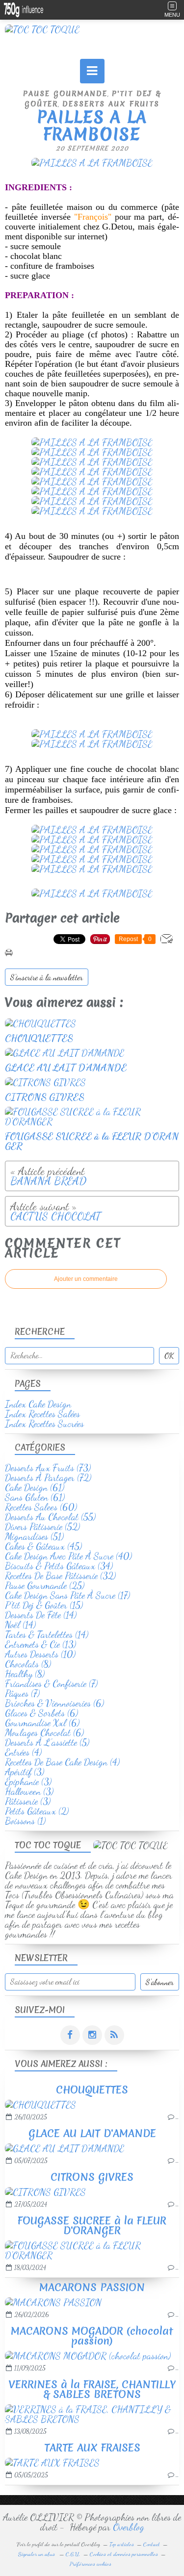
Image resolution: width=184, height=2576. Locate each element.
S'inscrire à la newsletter (47, 977)
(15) (44, 1605)
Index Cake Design (38, 1404)
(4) (23, 1752)
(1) (25, 1821)
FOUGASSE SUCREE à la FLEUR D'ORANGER (92, 2226)
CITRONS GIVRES (92, 2177)
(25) (45, 1585)
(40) (68, 1556)
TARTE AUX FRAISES (92, 2448)
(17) (67, 1595)
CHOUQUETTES (92, 2090)
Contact (152, 2544)
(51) (34, 1536)
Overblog (129, 2527)
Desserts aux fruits (111, 104)
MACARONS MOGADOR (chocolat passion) (92, 2336)
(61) (35, 1487)
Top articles (122, 2544)
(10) (40, 1654)
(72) (48, 1478)
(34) (59, 1566)
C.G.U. (73, 2554)
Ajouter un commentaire (86, 1279)
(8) (28, 1664)
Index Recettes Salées (42, 1414)
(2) (37, 1811)
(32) (60, 1576)
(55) (50, 1517)
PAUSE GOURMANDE (65, 94)
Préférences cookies (91, 2564)
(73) (48, 1468)
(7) (51, 1683)
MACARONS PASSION (92, 2287)
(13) (40, 1644)
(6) (54, 1703)
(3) (25, 1772)
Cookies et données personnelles (124, 2554)
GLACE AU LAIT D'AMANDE (92, 2133)
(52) (42, 1527)
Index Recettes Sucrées (44, 1424)
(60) (41, 1507)
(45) (43, 1546)
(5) (47, 1742)
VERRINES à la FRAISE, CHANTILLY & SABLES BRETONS (92, 2389)
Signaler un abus (37, 2554)
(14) (41, 1615)
